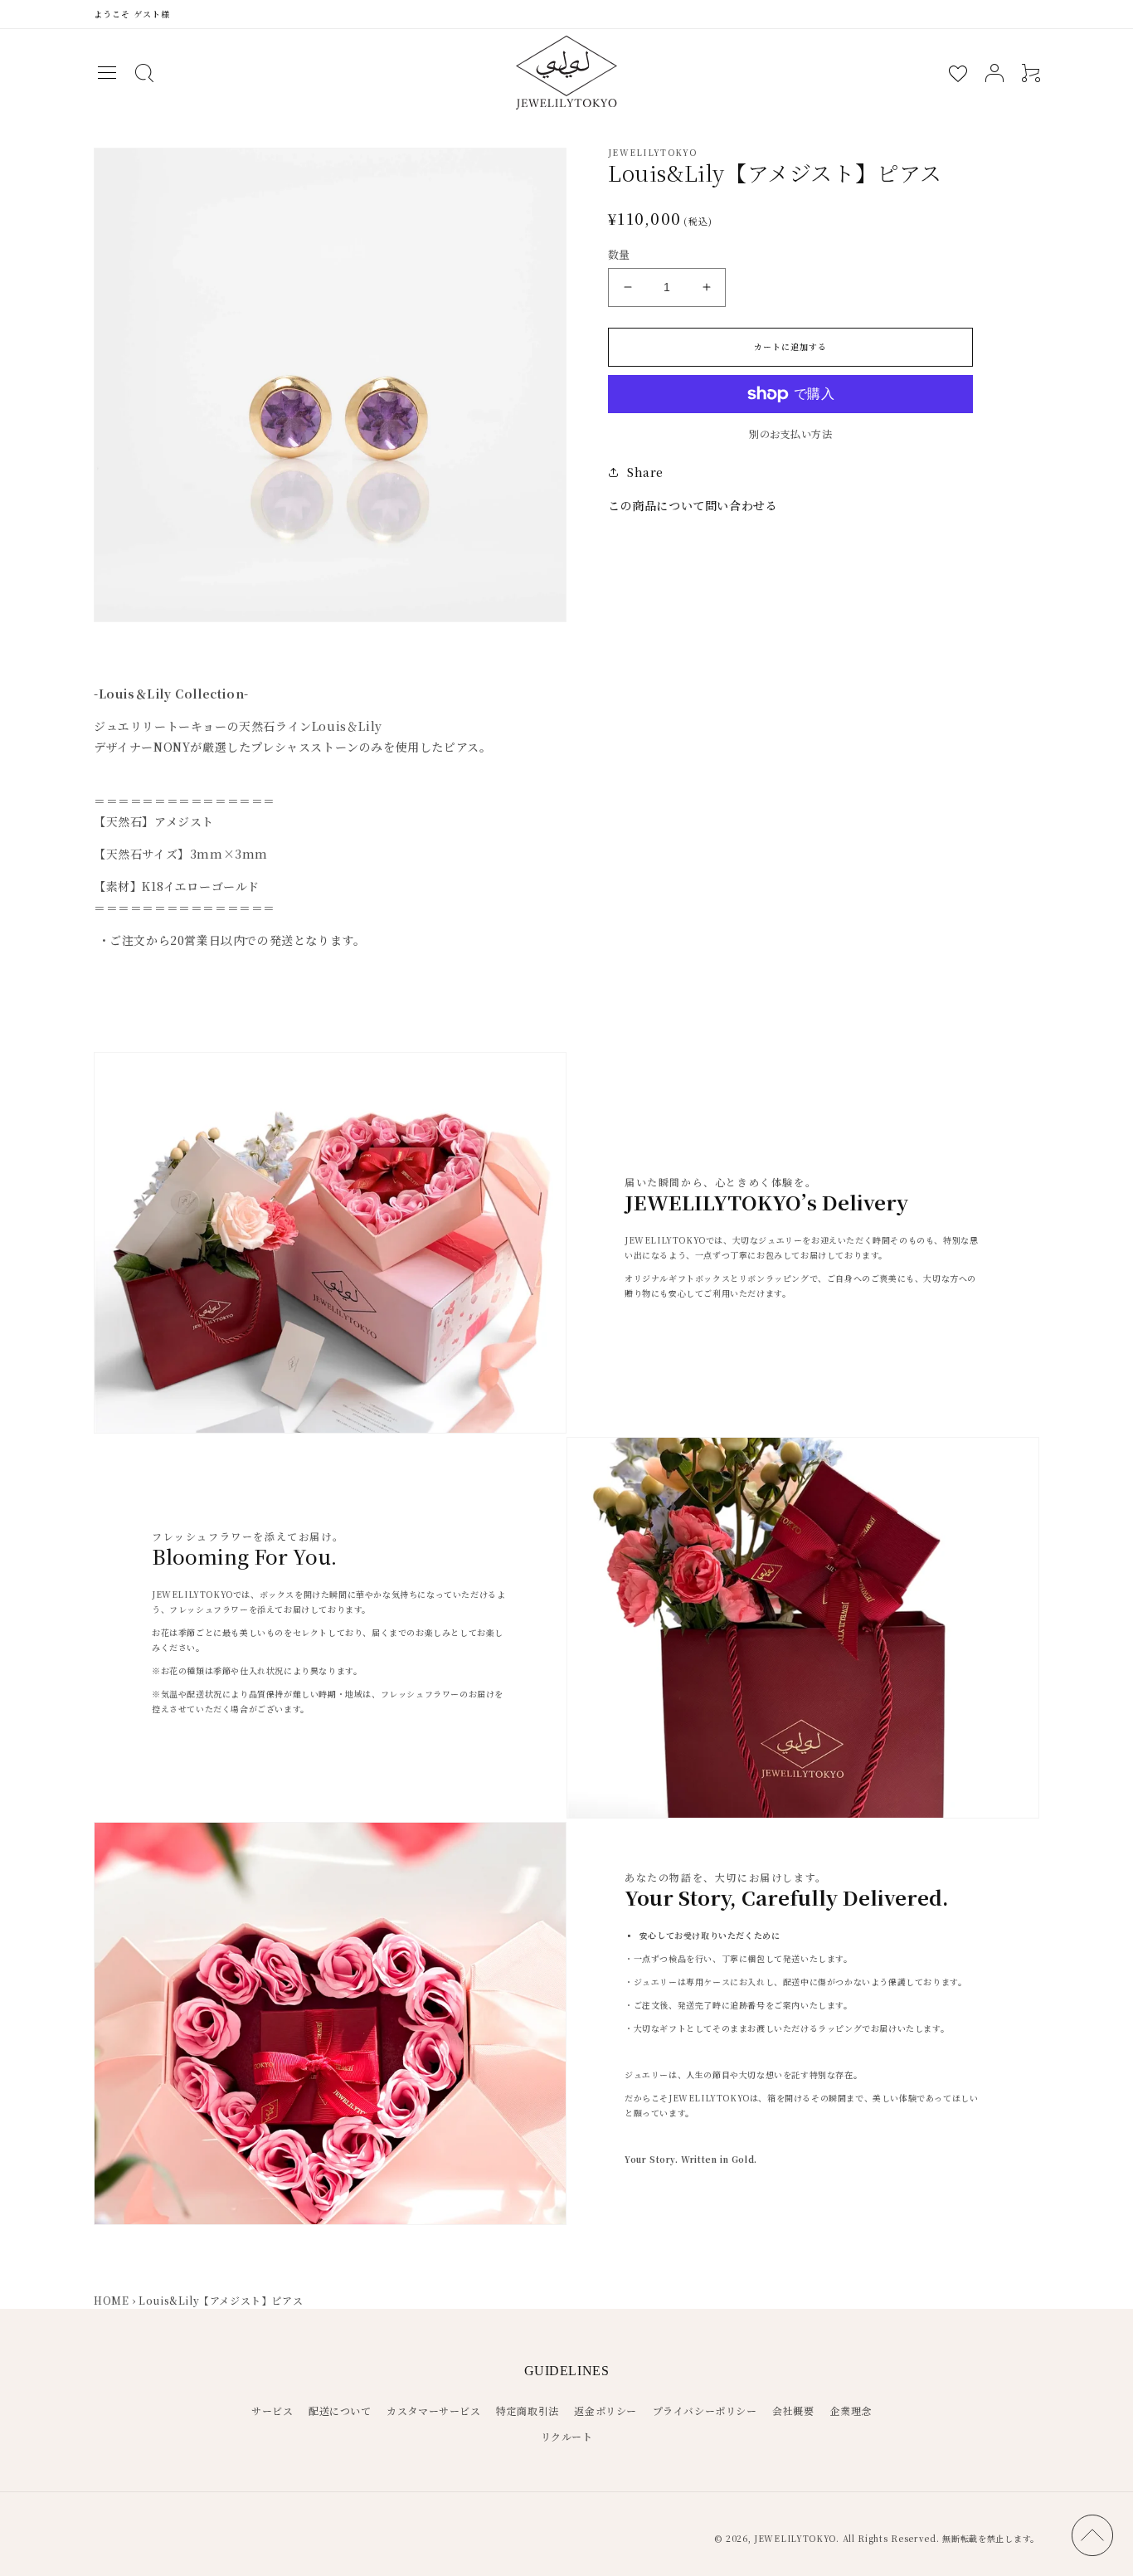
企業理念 (850, 2410)
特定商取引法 (528, 2410)
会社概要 (793, 2410)
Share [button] (645, 472)
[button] (107, 73)
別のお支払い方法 (790, 433)
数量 (619, 254)
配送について (340, 2410)
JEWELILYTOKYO (795, 2538)
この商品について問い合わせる (693, 505)
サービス (272, 2410)
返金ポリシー (605, 2410)
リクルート (567, 2436)
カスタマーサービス (433, 2410)
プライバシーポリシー (705, 2410)
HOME (111, 2300)
